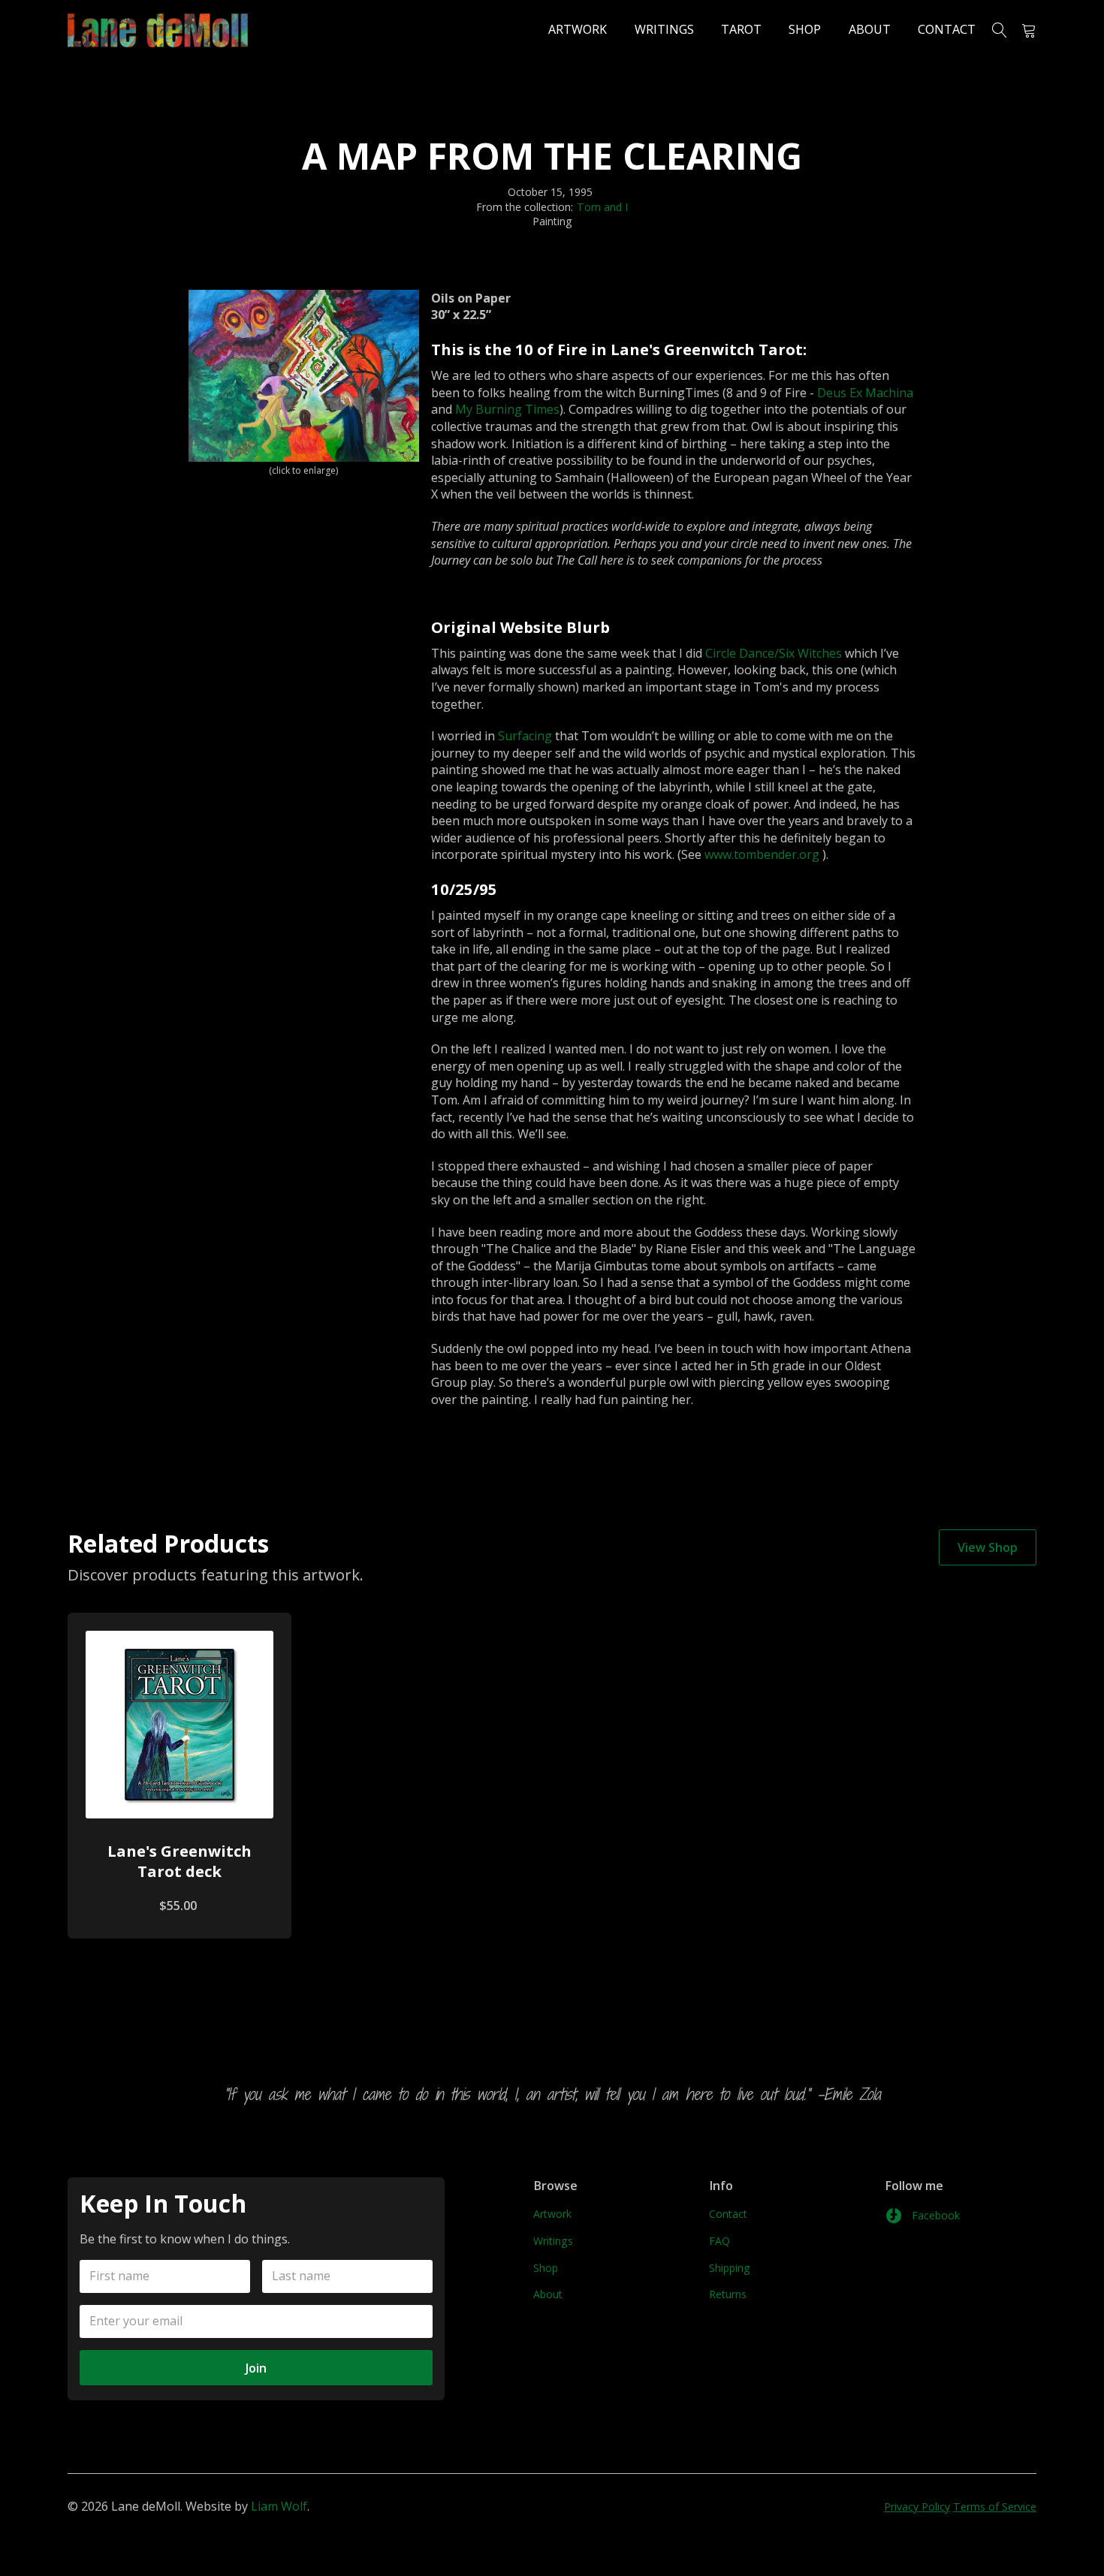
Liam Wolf (279, 2506)
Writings (664, 29)
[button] (1023, 30)
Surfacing (525, 736)
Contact (947, 29)
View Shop (988, 1547)
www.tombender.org (762, 854)
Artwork (578, 29)
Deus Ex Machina (865, 393)
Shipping (730, 2268)
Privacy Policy (917, 2507)
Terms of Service (995, 2507)
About (870, 29)
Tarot (741, 29)
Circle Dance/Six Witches (774, 653)
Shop (805, 29)
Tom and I (602, 207)
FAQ (719, 2241)
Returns (728, 2294)
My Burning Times (507, 409)
